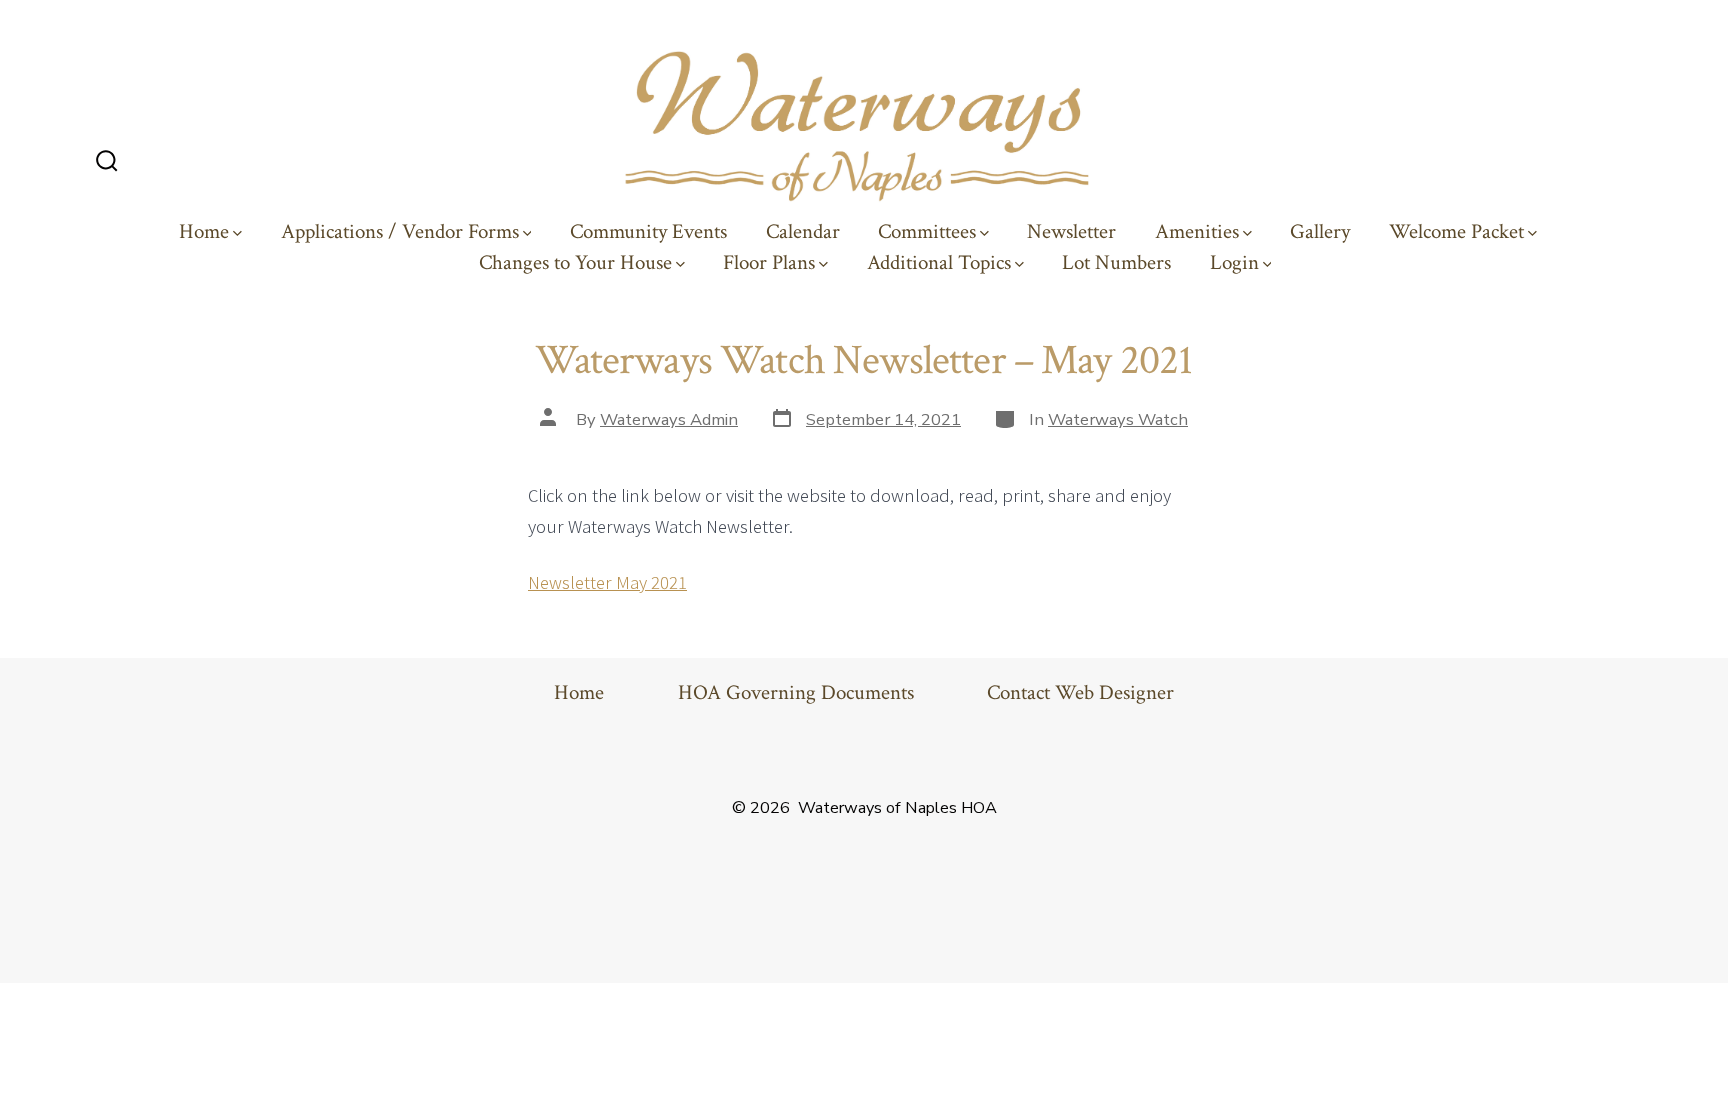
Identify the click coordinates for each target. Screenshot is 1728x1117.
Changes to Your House (575, 263)
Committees (927, 232)
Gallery (1320, 232)
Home (204, 232)
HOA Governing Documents (796, 693)
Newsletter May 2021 (607, 582)
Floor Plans (769, 263)
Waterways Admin (669, 419)
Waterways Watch (1118, 419)
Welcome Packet (1456, 232)
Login (1234, 263)
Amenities (1197, 232)
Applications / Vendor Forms (400, 232)
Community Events (648, 232)
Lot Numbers (1116, 263)
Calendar (803, 232)
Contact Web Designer (1080, 693)
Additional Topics (939, 263)
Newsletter (1071, 232)
